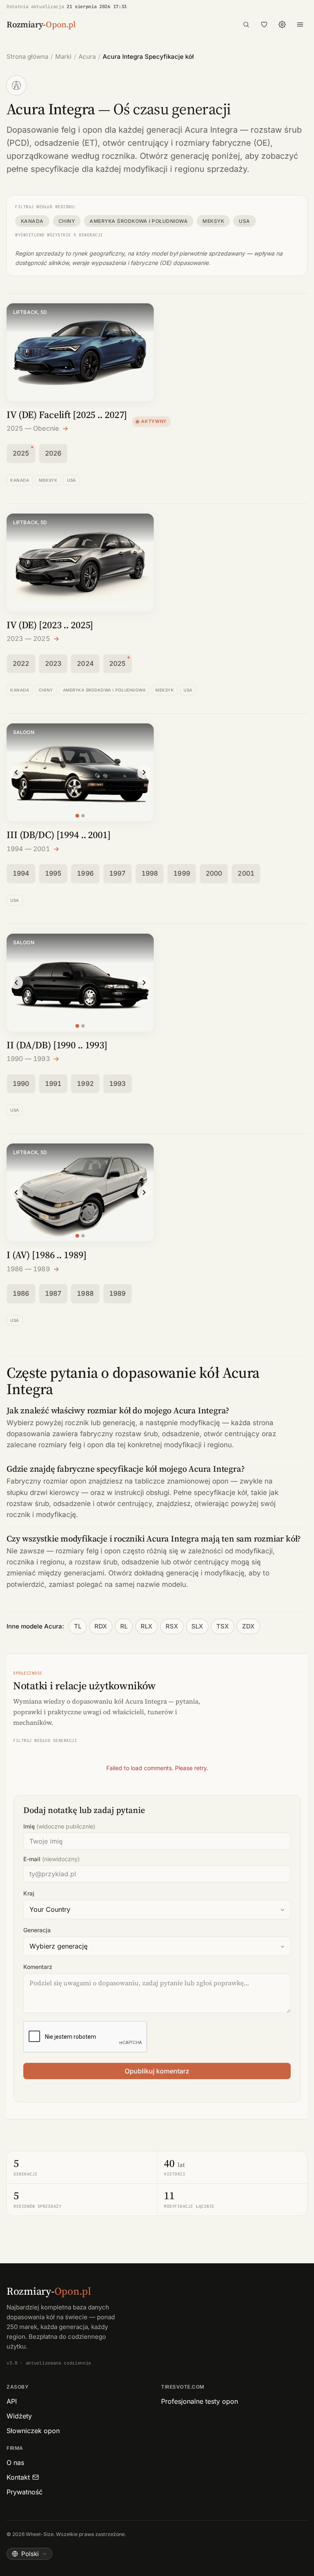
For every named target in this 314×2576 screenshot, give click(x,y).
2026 (53, 453)
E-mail (52, 1859)
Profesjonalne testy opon (200, 2401)
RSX (172, 1626)
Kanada (32, 221)
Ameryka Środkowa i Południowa (139, 221)
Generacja (37, 1930)
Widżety (19, 2416)
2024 (85, 663)
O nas (15, 2463)
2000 (214, 873)
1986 (21, 1293)
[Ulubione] (264, 24)
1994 (21, 873)
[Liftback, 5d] (77, 1236)
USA (244, 221)
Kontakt (18, 2477)
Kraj (29, 1893)
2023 (53, 663)
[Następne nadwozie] (144, 772)
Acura (87, 57)
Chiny (67, 221)
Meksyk (213, 221)
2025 (21, 453)
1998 (150, 873)
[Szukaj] (246, 24)
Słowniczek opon (33, 2431)
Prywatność (25, 2492)
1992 (85, 1083)
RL (124, 1626)
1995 (53, 873)
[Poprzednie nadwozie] (16, 772)
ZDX (248, 1626)
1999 (182, 873)
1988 (85, 1293)
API (12, 2401)
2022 (21, 663)
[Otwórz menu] (300, 24)
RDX (101, 1626)
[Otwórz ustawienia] (282, 24)
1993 (118, 1083)
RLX (147, 1626)
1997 (118, 873)
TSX (223, 1626)
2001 (246, 873)
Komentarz (38, 1967)
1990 (21, 1083)
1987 (53, 1293)
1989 (118, 1293)
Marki (63, 57)
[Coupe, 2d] (83, 816)
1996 (85, 873)
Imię (59, 1826)
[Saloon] (77, 816)
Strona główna (27, 57)
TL (78, 1626)
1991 (53, 1083)
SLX (197, 1626)
